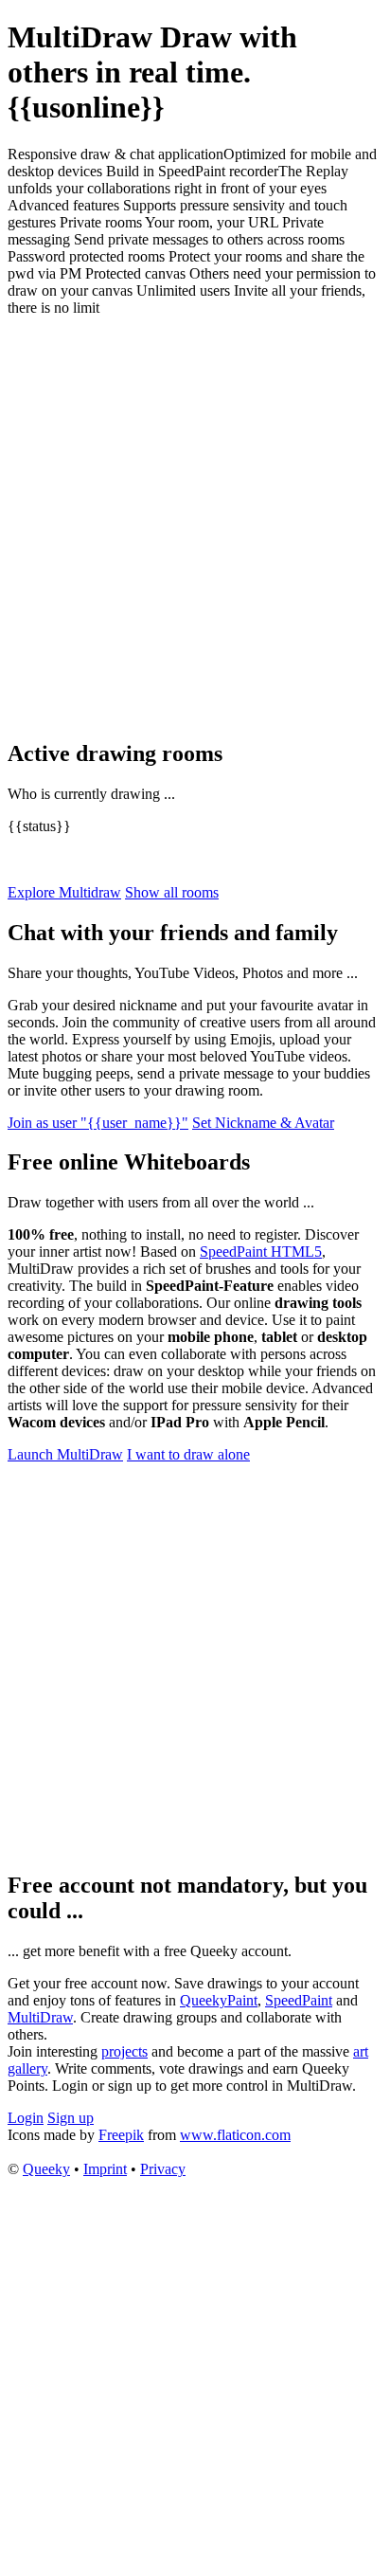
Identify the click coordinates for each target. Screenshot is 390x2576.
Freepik (121, 2135)
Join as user (98, 1123)
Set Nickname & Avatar (263, 1123)
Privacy (163, 2169)
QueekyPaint (219, 2000)
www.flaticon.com (235, 2135)
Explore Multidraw (64, 892)
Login (26, 2118)
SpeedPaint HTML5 (261, 1252)
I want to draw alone (188, 1454)
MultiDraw (40, 2017)
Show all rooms (172, 892)
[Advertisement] (195, 527)
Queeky (46, 2169)
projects (124, 2051)
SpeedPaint (299, 2000)
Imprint (105, 2169)
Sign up (71, 2118)
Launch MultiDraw (65, 1454)
